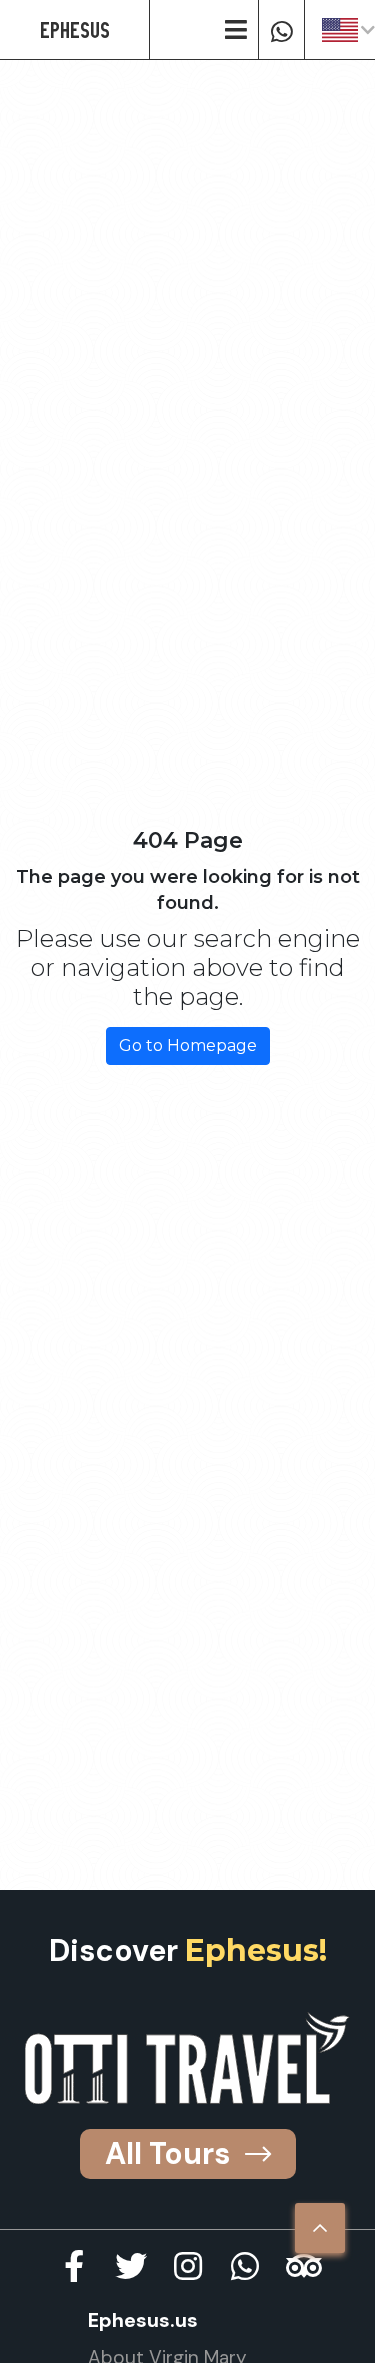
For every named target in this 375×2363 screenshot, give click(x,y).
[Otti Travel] (187, 2058)
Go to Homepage (188, 1045)
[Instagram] (188, 2266)
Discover (188, 1950)
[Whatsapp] (281, 30)
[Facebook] (74, 2266)
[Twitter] (131, 2266)
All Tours (167, 2153)
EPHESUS (75, 29)
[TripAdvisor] (302, 2266)
